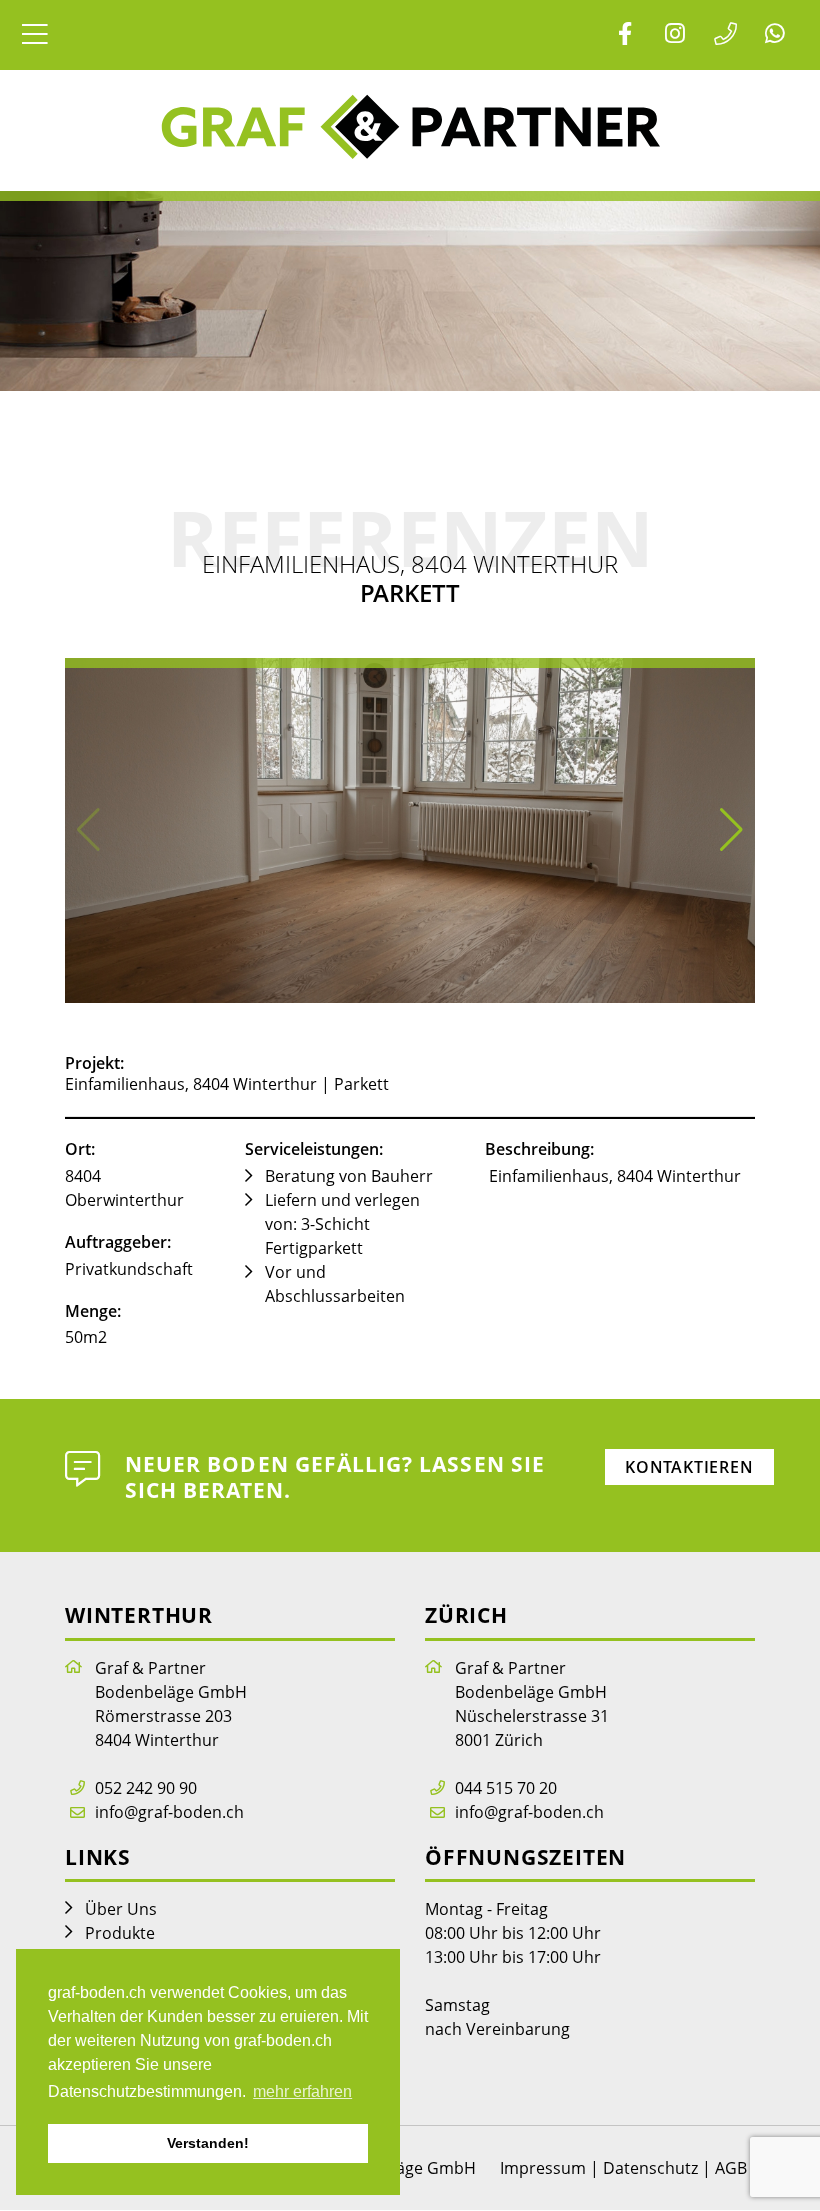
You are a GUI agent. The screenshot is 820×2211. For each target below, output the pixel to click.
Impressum (543, 2168)
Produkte (120, 1933)
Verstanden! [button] (208, 2143)
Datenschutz (650, 2168)
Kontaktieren (689, 1467)
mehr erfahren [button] (302, 2091)
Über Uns (121, 1909)
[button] (731, 830)
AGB (731, 2168)
